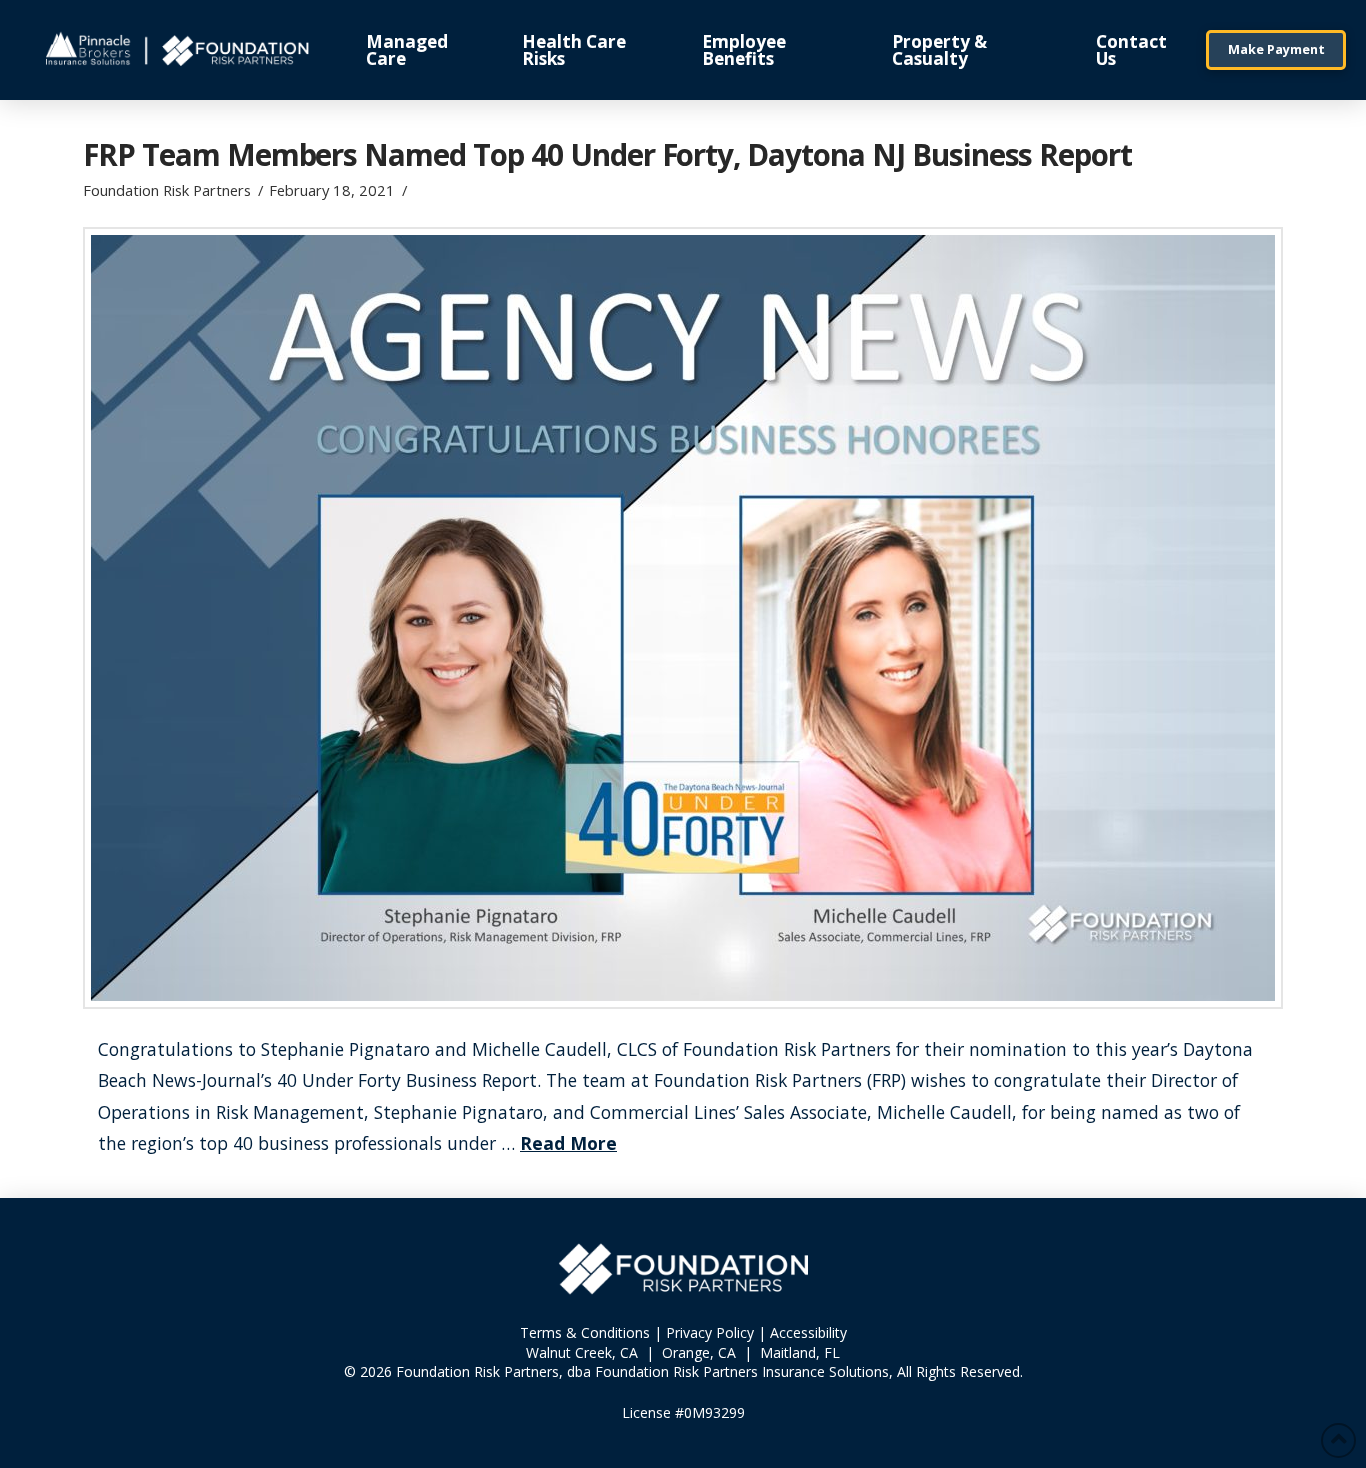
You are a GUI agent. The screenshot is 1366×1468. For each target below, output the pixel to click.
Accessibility (808, 1332)
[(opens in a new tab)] (683, 618)
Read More (568, 1143)
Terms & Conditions (585, 1332)
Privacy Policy (710, 1332)
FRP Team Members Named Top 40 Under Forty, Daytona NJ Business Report (607, 154)
